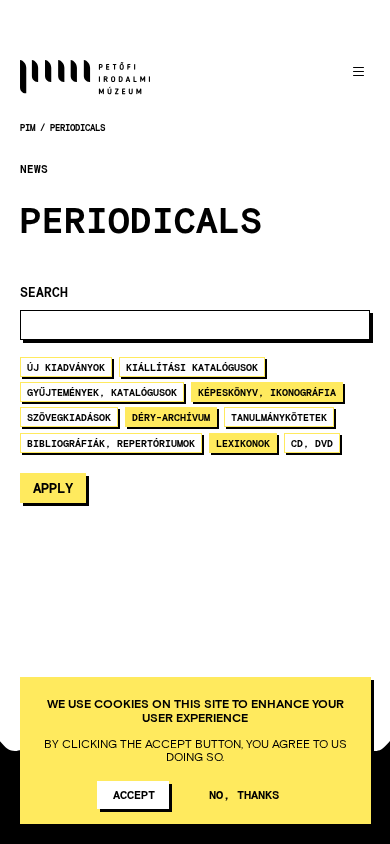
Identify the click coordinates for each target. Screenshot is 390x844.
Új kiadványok (66, 367)
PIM (27, 127)
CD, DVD (312, 443)
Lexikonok (243, 443)
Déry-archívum (171, 417)
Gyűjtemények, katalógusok (102, 392)
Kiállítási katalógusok (192, 367)
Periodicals (77, 127)
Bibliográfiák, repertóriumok (111, 443)
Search (44, 292)
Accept (134, 794)
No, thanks (244, 794)
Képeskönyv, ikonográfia (267, 392)
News (34, 169)
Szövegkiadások (69, 417)
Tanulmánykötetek (279, 417)
